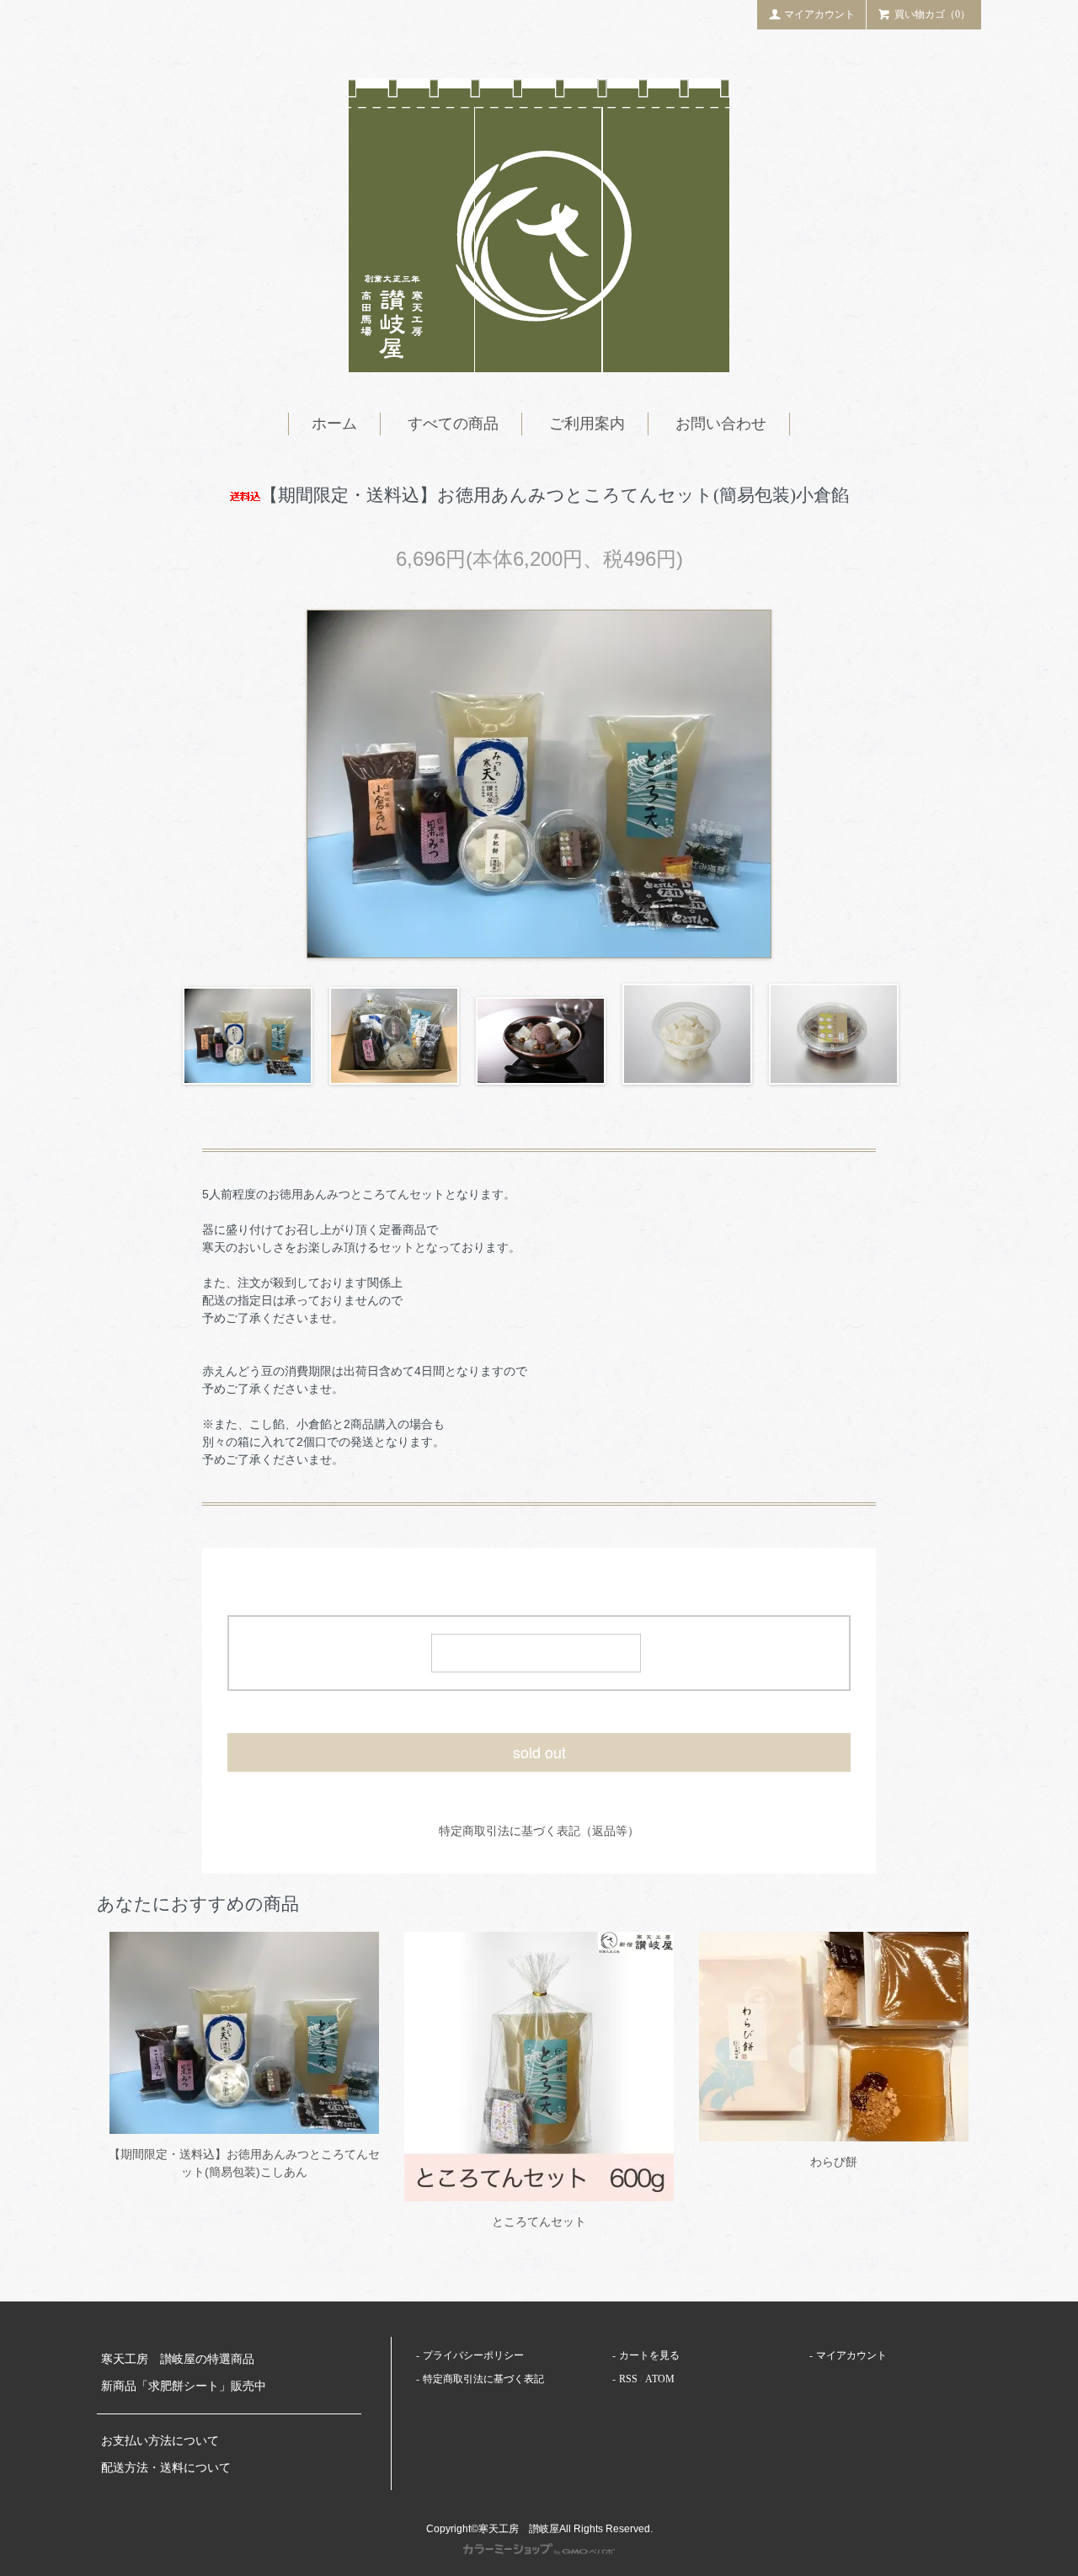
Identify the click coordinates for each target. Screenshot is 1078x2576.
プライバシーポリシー (473, 2355)
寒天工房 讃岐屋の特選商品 (178, 2359)
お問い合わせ (721, 424)
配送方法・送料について (166, 2468)
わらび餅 (834, 2162)
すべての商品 (453, 424)
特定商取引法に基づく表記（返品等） (539, 1831)
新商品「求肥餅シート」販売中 (184, 2386)
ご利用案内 (587, 424)
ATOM (660, 2379)
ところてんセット (545, 2221)
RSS (628, 2379)
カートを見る (649, 2355)
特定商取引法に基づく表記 (483, 2379)
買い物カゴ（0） (932, 14)
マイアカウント (819, 14)
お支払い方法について (160, 2441)
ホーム (334, 424)
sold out (539, 1752)
